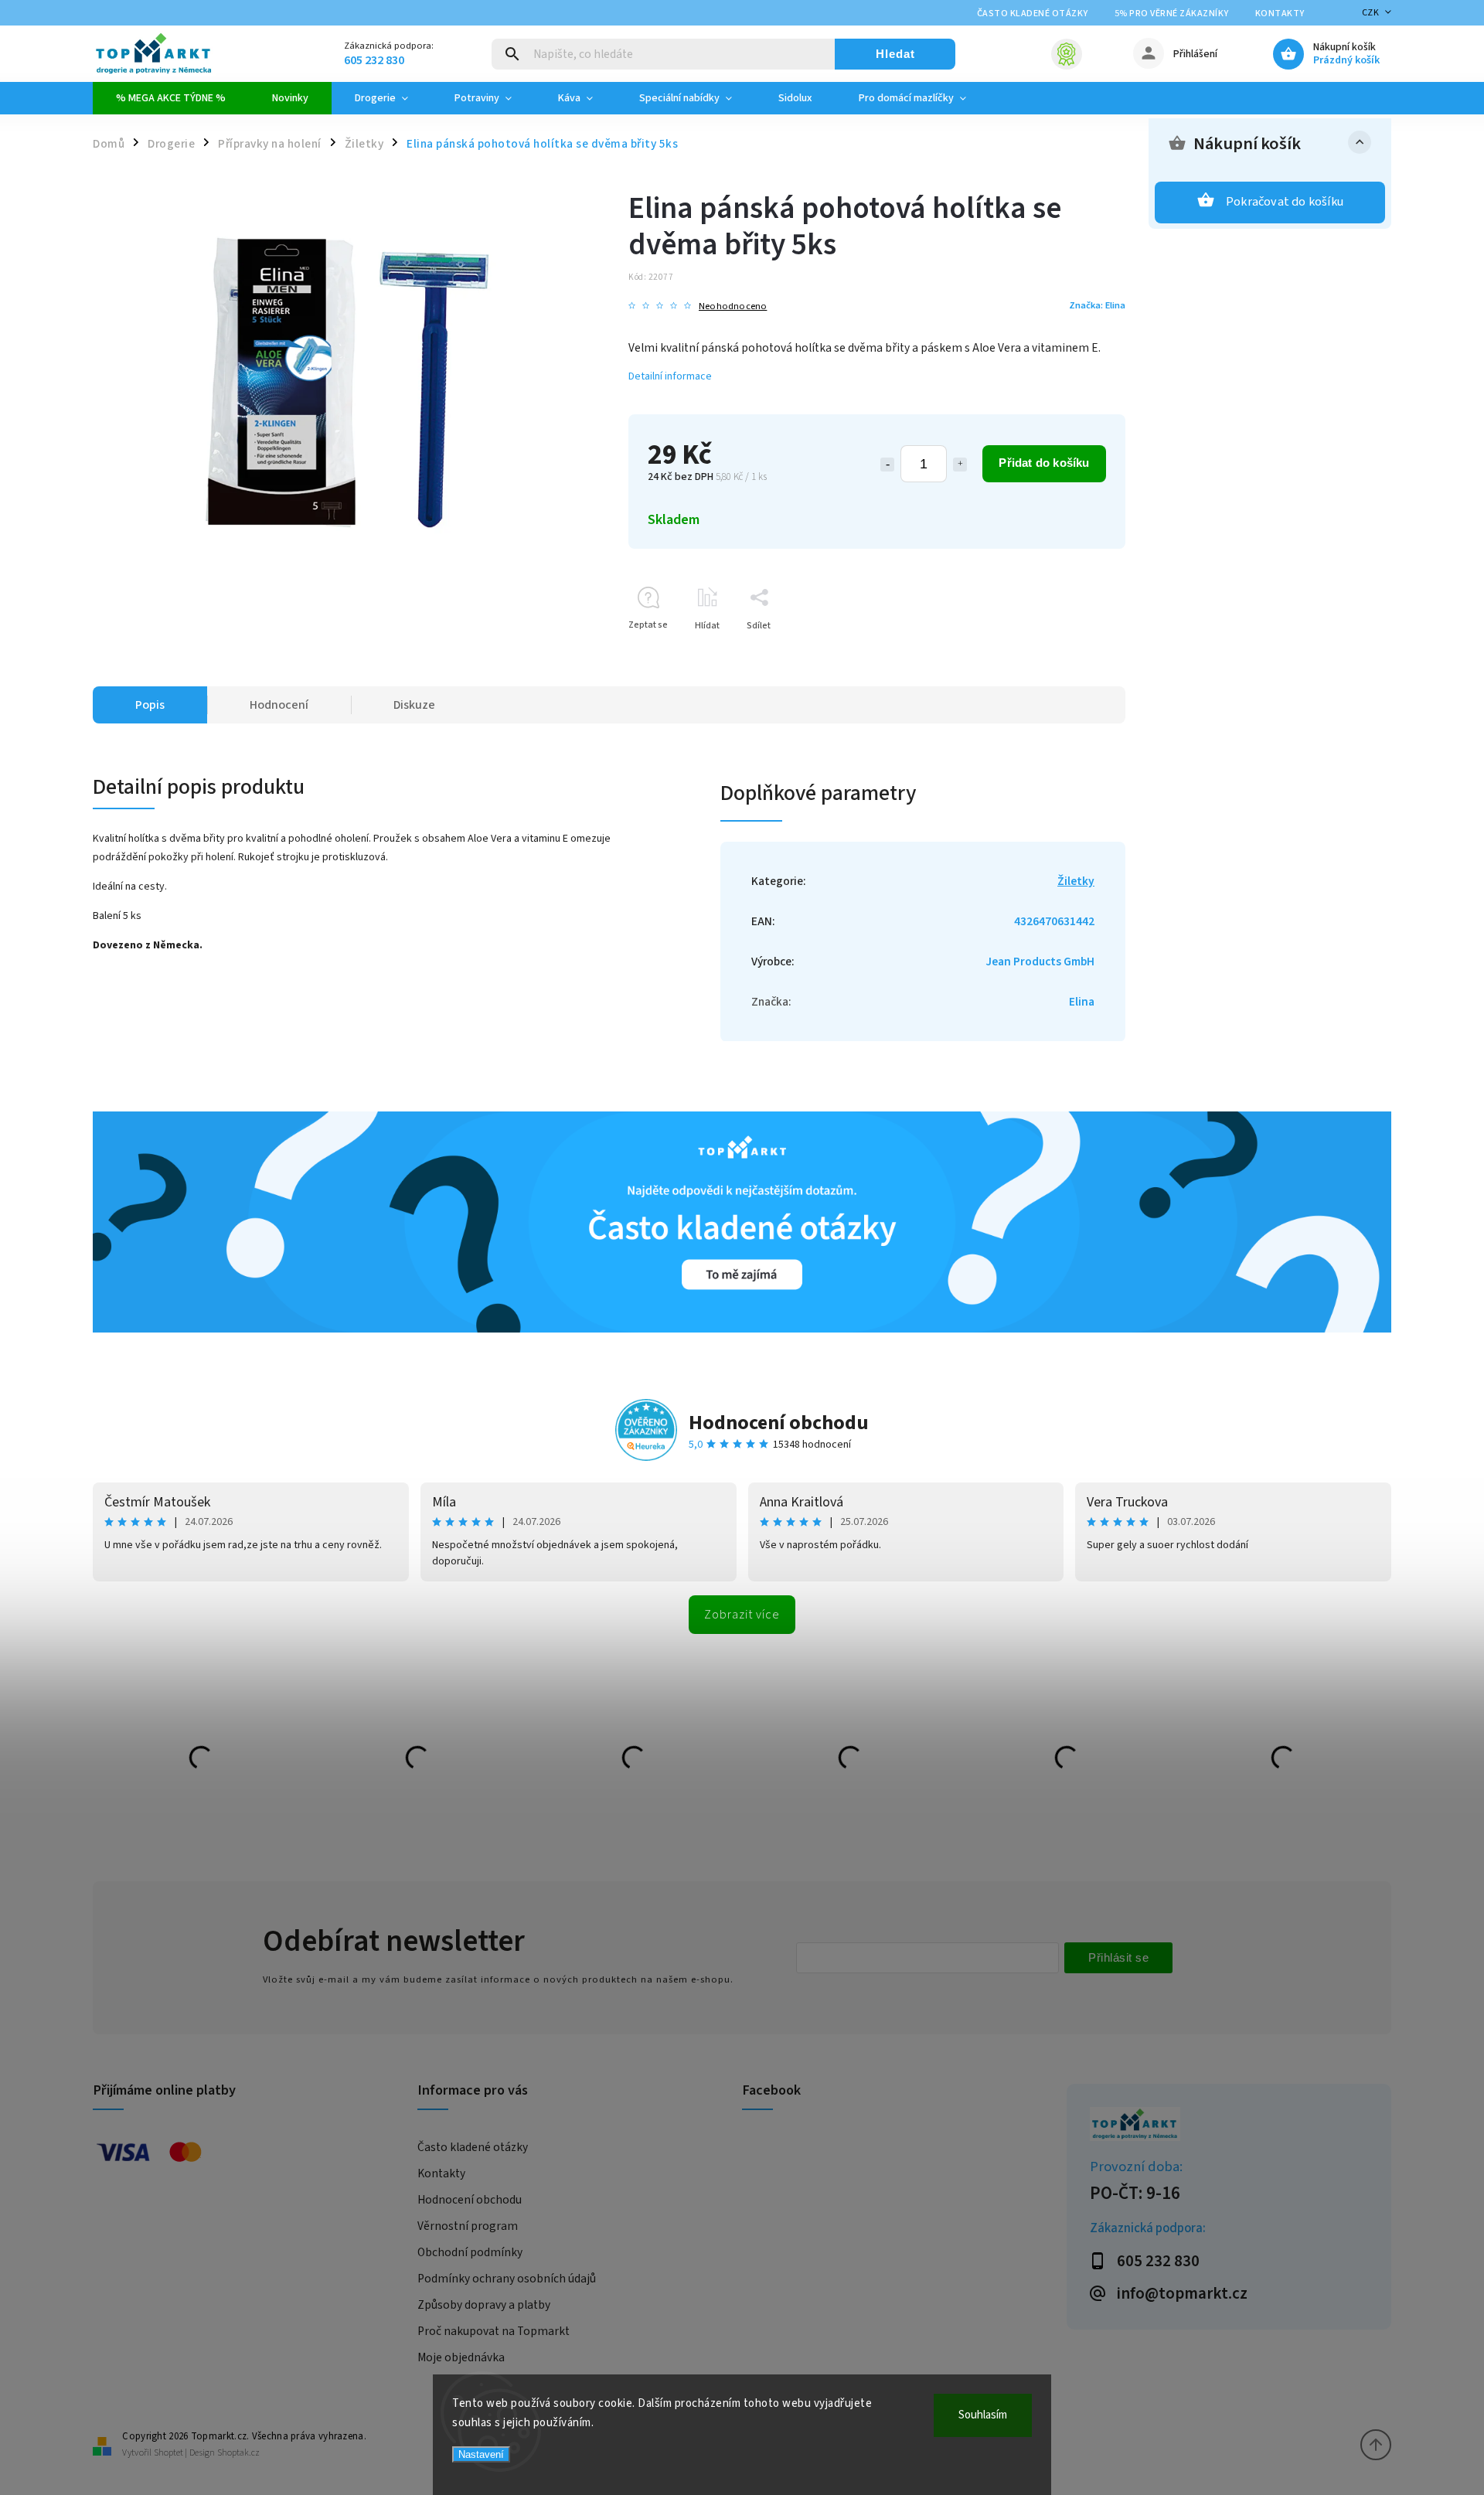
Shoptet (168, 2453)
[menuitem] (171, 98)
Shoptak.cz (238, 2453)
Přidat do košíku (1044, 463)
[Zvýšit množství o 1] (960, 465)
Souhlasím (983, 2415)
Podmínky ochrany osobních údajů (507, 2279)
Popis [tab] (150, 705)
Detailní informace (670, 376)
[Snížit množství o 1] (887, 465)
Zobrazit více (742, 1615)
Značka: (1097, 305)
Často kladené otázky (1033, 14)
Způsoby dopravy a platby (484, 2305)
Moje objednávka (461, 2357)
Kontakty (1280, 14)
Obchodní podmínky (470, 2252)
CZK (1371, 13)
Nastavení (481, 2454)
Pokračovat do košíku (1285, 202)
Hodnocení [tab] (279, 705)
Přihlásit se (1118, 1957)
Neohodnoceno (733, 306)
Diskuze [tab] (414, 705)
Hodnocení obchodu (779, 1423)
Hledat (895, 54)
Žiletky (1076, 881)
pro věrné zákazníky (1172, 14)
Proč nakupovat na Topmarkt (494, 2331)
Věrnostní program (468, 2226)
